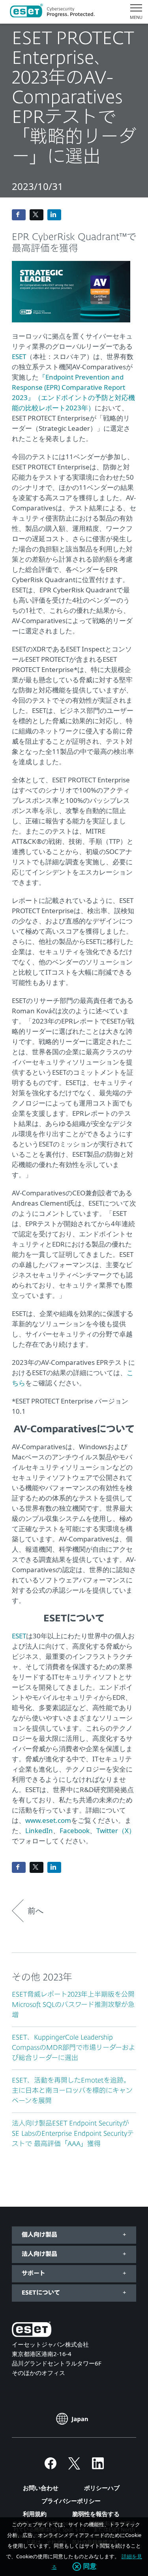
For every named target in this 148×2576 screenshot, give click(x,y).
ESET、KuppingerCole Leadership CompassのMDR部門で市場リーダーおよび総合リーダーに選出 (74, 2048)
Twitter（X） (116, 1831)
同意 (90, 2567)
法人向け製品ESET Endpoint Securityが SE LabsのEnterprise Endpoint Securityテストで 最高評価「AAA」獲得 (73, 2134)
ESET (19, 356)
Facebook (75, 1831)
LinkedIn (39, 1831)
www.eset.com (48, 1820)
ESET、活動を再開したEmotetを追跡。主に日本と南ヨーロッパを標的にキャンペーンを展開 (72, 2091)
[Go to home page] (32, 2331)
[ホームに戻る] (52, 12)
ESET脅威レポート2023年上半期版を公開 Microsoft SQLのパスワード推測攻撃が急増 (77, 2005)
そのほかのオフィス (38, 2373)
